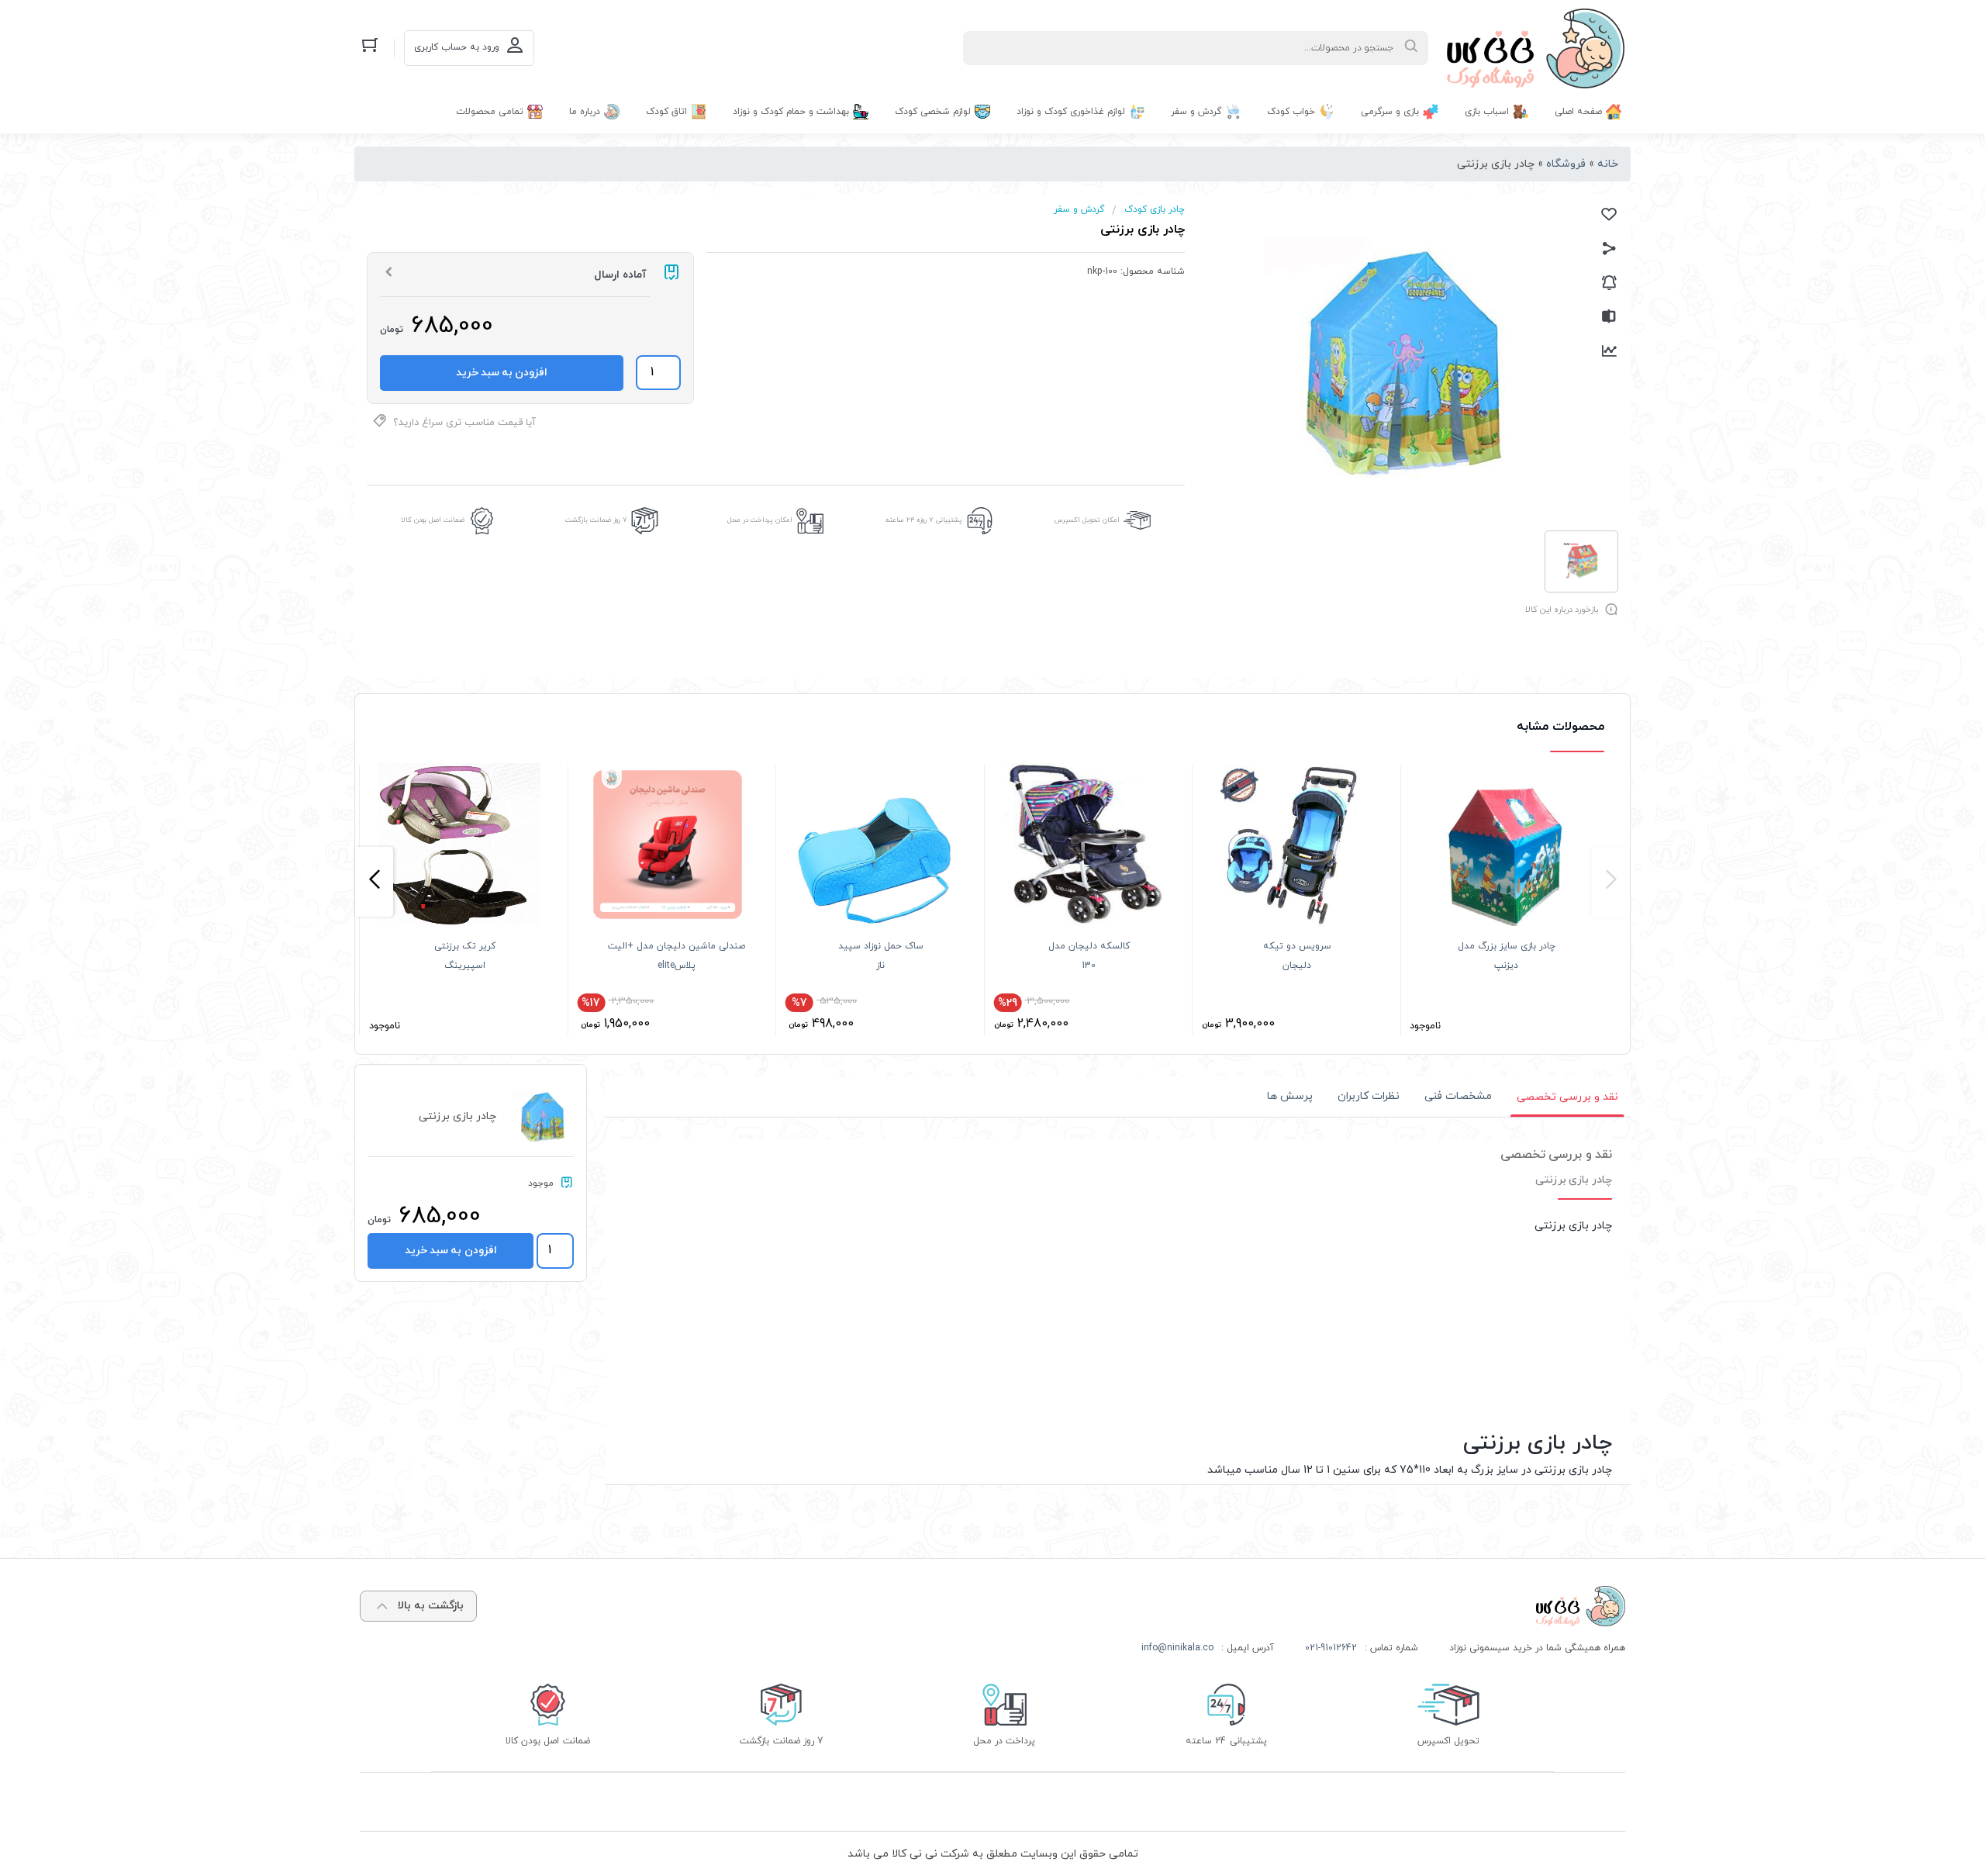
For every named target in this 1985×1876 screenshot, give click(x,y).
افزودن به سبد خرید (502, 373)
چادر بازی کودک (1155, 209)
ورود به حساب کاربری (457, 47)
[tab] (1567, 1097)
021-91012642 (1331, 1648)
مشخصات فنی (1458, 1096)
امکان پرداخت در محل (760, 520)
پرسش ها (1290, 1096)
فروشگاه (1566, 164)
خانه (1608, 164)
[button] (1611, 882)
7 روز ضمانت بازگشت (596, 520)
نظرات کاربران (1369, 1096)
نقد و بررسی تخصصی (1567, 1096)
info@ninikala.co (1177, 1648)
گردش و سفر (1079, 209)
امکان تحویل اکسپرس (1087, 520)
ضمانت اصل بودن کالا (433, 520)
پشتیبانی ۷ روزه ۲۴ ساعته (924, 520)
